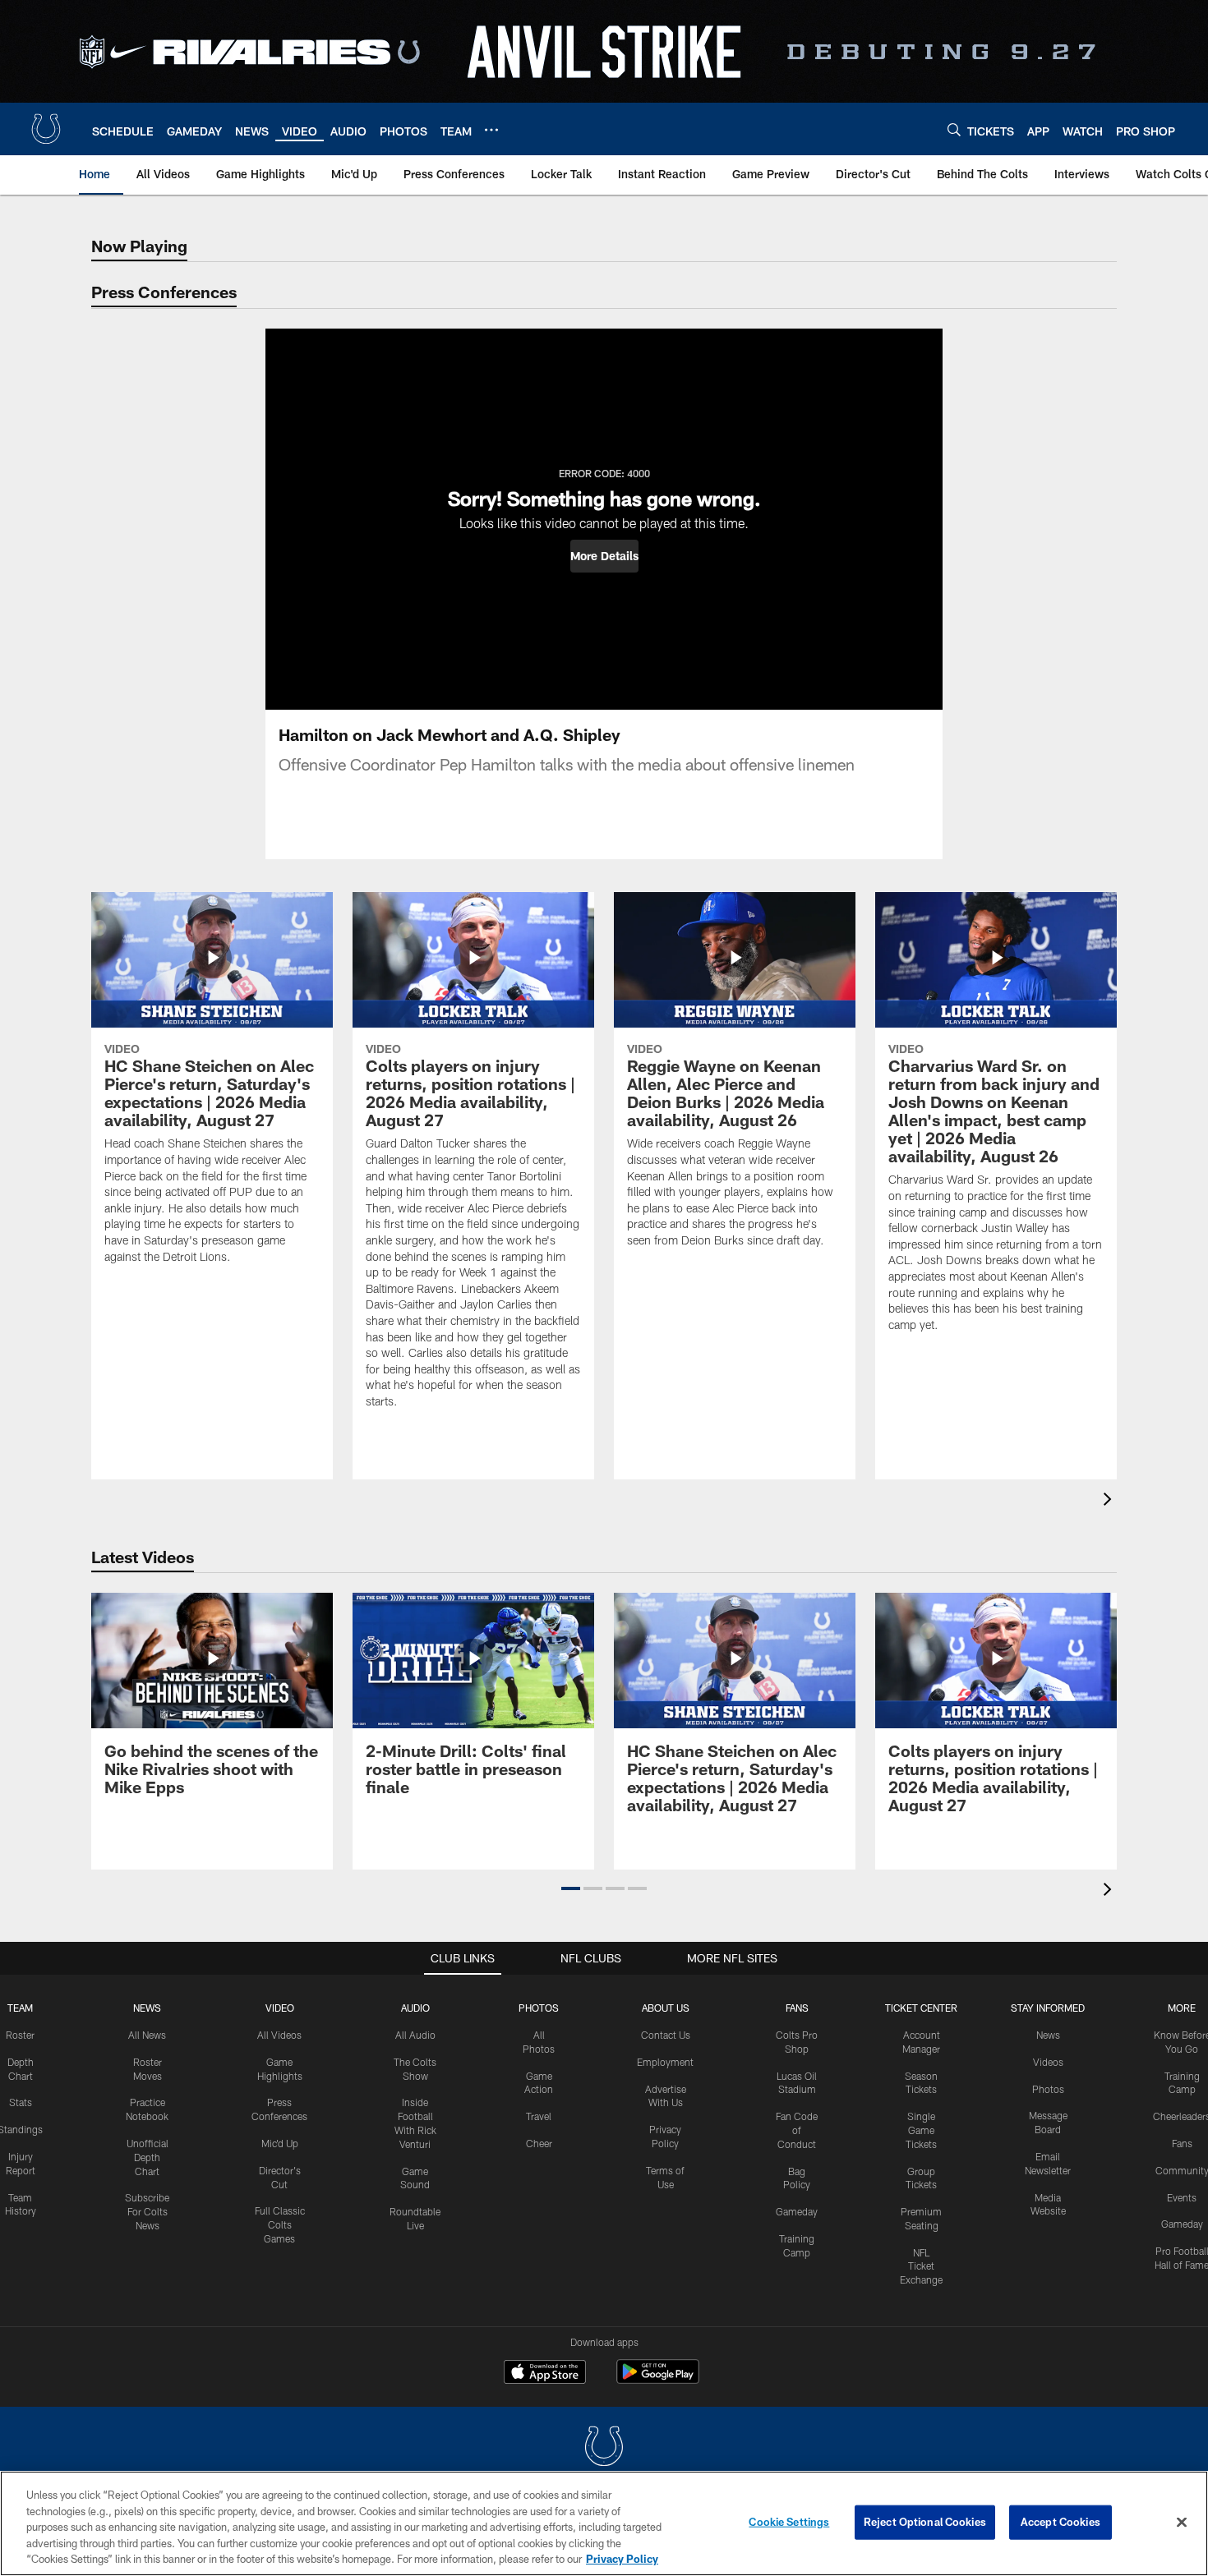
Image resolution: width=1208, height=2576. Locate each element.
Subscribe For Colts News (147, 2211)
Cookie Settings (789, 2522)
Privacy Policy (622, 2559)
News (147, 2008)
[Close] (1182, 2523)
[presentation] (1110, 1501)
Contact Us (666, 2035)
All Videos (279, 2035)
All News (147, 2035)
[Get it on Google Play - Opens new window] (658, 2380)
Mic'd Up (280, 2143)
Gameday (797, 2211)
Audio (415, 2008)
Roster (20, 2035)
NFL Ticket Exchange (921, 2266)
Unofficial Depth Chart (148, 2157)
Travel (539, 2116)
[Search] (954, 129)
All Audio (415, 2035)
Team (20, 2008)
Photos (539, 2008)
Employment (665, 2062)
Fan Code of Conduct (797, 2130)
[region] (604, 2523)
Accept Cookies (1060, 2522)
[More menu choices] (491, 130)
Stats (21, 2102)
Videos (1048, 2062)
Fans (1182, 2143)
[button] (604, 556)
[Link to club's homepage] (46, 129)
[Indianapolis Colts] (604, 2448)
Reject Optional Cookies (925, 2522)
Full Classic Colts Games (280, 2224)
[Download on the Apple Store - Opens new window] (545, 2374)
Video (280, 2008)
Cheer (539, 2143)
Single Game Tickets (921, 2130)
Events (1182, 2197)
